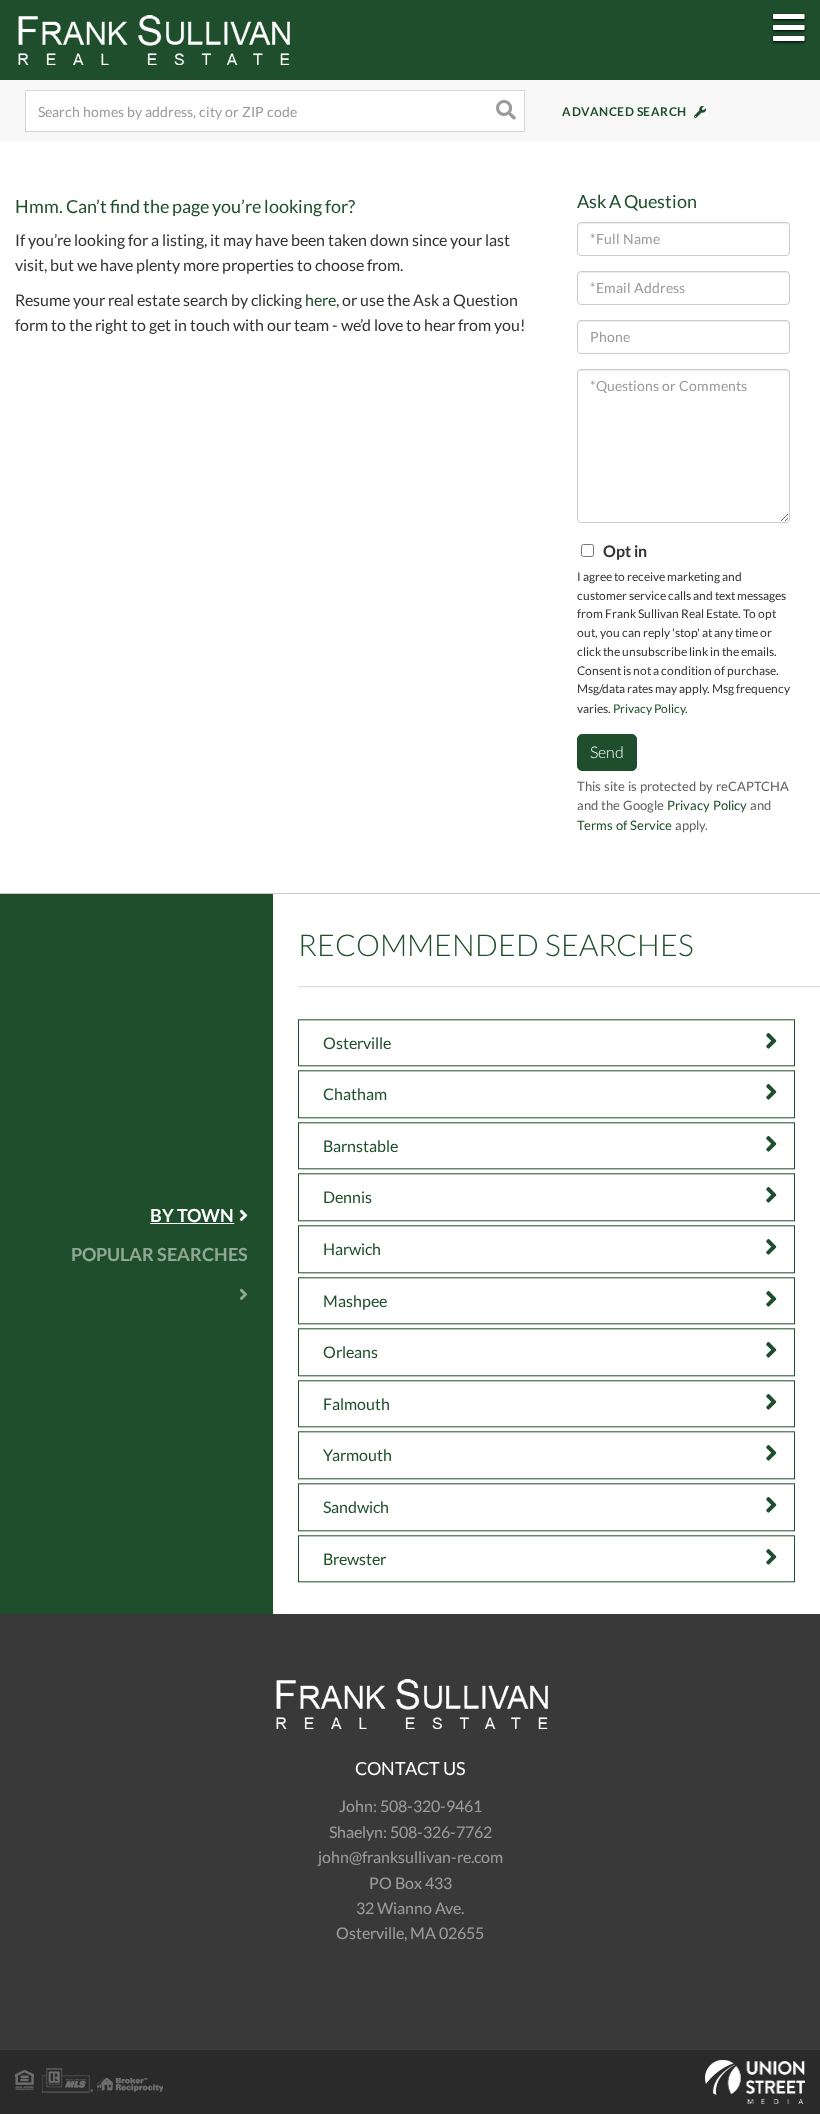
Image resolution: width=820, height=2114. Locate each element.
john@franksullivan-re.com (410, 1856)
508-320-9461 (431, 1805)
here (320, 299)
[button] (504, 111)
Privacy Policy (649, 708)
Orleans (350, 1352)
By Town (192, 1215)
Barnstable (360, 1145)
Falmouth (356, 1403)
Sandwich (356, 1506)
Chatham (355, 1094)
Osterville (357, 1042)
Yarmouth (357, 1455)
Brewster (354, 1558)
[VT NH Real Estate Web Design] (410, 2082)
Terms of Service (624, 825)
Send (607, 751)
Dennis (347, 1197)
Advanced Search (624, 111)
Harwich (352, 1248)
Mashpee (355, 1300)
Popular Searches (159, 1254)
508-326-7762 (441, 1831)
